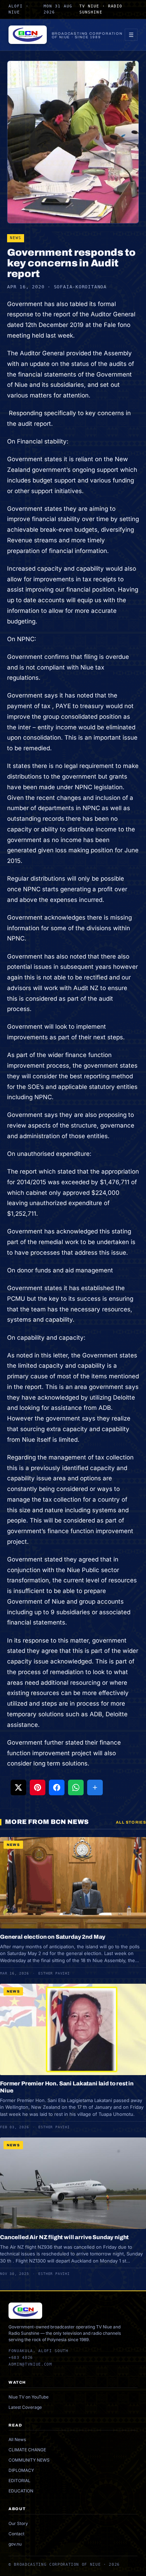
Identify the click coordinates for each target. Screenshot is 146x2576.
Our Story (18, 2523)
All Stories (131, 1822)
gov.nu (15, 2544)
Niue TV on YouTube (29, 2397)
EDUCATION (21, 2491)
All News (17, 2439)
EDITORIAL (19, 2481)
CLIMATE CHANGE (27, 2450)
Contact (16, 2534)
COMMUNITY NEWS (29, 2460)
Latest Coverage (25, 2407)
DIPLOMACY (21, 2470)
